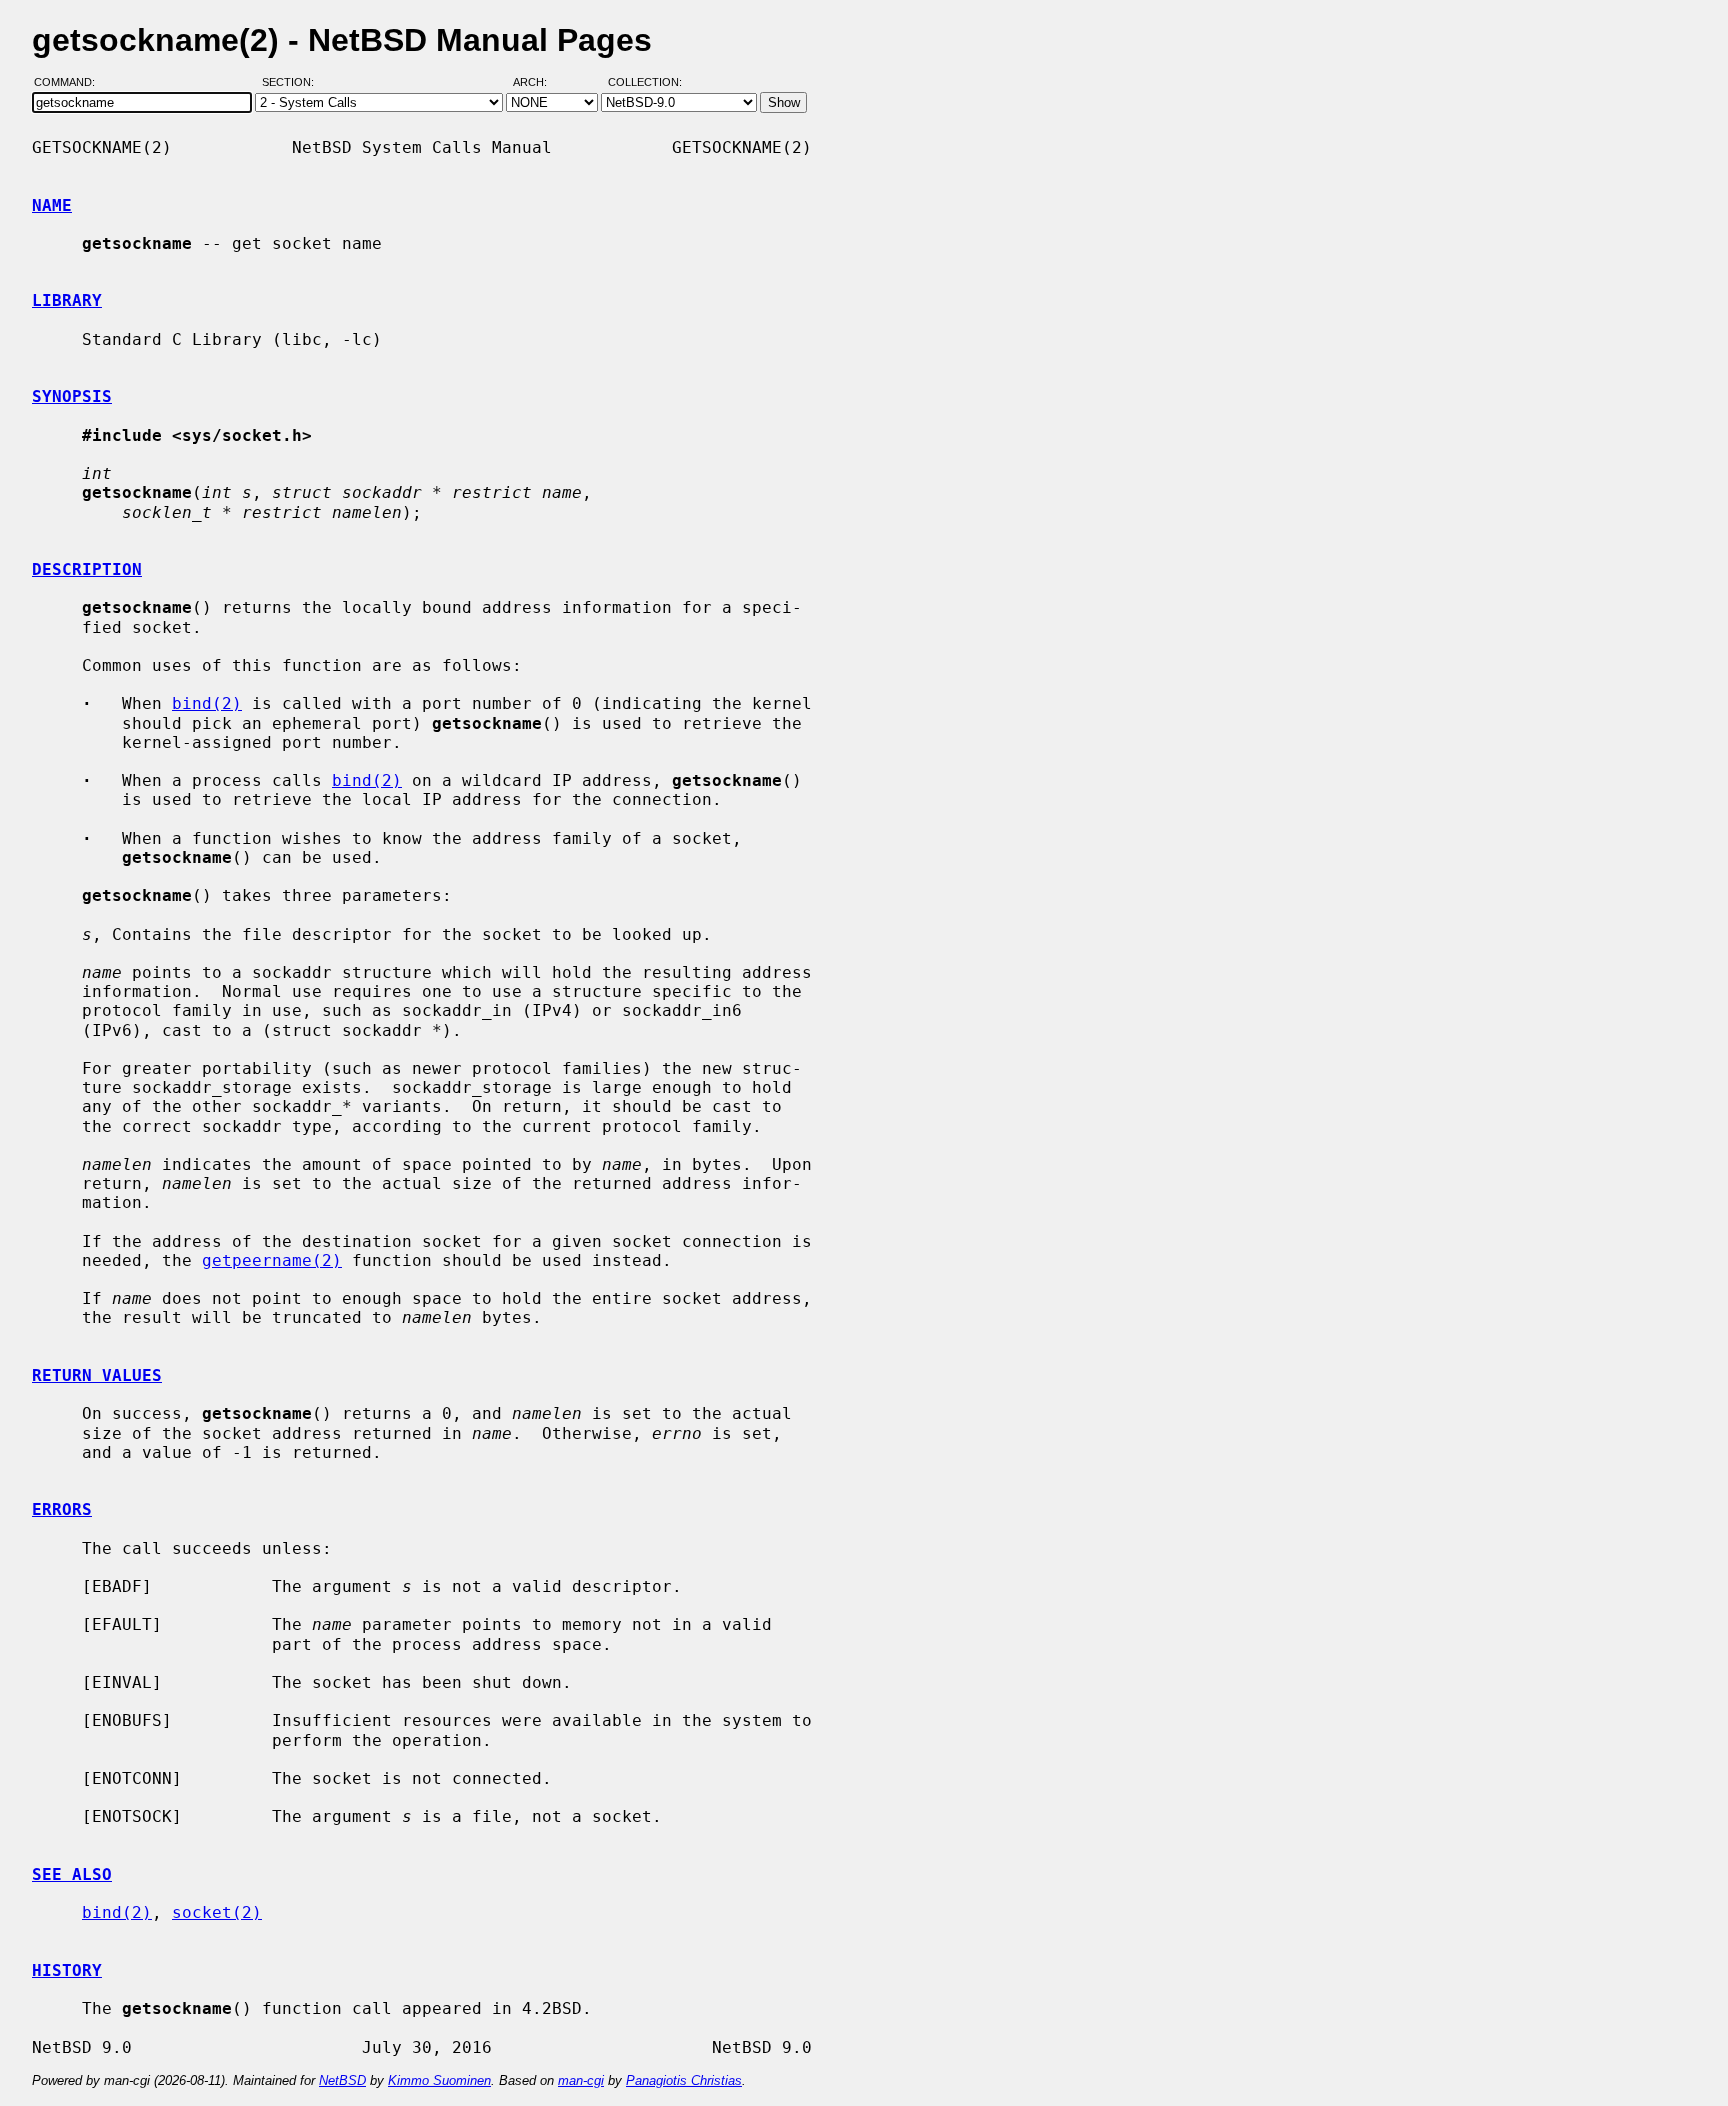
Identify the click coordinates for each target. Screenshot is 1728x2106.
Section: (292, 83)
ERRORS (62, 1509)
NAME (52, 205)
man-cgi (581, 2080)
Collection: (645, 83)
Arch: (539, 83)
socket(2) (217, 1912)
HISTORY (67, 1970)
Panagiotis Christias (684, 2080)
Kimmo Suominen (439, 2080)
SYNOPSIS (72, 396)
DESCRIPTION (87, 569)
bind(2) (207, 703)
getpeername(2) (272, 1260)
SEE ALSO (72, 1874)
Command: (70, 83)
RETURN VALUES (97, 1375)
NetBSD (342, 2080)
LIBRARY (67, 300)
